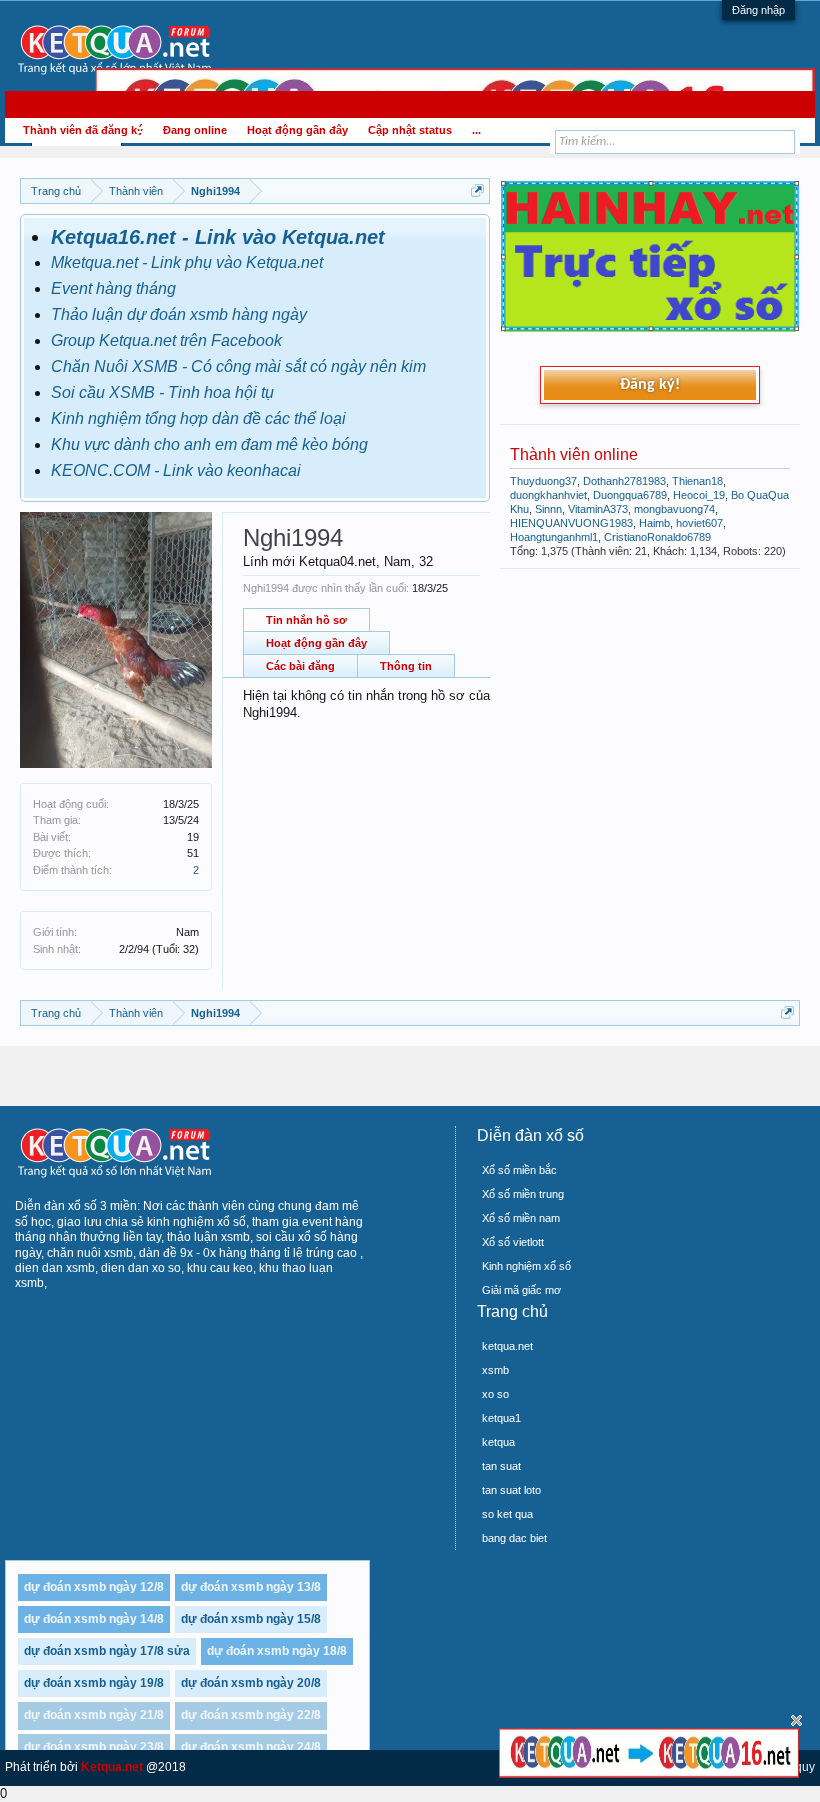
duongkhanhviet (548, 495)
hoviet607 (699, 523)
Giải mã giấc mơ (521, 1290)
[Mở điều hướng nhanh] (477, 190)
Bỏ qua (796, 1720)
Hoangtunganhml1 (554, 537)
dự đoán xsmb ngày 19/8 (94, 1683)
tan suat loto (511, 1490)
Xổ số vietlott (513, 1242)
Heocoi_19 (699, 495)
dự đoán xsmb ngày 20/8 (251, 1683)
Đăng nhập (758, 10)
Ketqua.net (112, 1767)
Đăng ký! (650, 385)
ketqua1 (501, 1418)
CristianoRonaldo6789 (657, 537)
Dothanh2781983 (624, 481)
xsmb (495, 1370)
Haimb (654, 523)
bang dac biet (514, 1538)
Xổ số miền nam (521, 1218)
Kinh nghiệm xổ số (526, 1266)
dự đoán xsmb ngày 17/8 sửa (107, 1651)
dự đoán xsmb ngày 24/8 (251, 1747)
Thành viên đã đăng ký (83, 130)
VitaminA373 (598, 509)
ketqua (498, 1442)
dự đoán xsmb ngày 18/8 (277, 1651)
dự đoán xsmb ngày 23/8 (94, 1747)
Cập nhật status (410, 130)
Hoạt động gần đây (316, 643)
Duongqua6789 (630, 495)
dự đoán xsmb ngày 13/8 (251, 1587)
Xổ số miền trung (523, 1194)
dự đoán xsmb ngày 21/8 (94, 1715)
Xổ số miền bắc (519, 1170)
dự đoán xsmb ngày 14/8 (94, 1619)
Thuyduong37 (543, 481)
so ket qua (507, 1514)
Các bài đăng (300, 666)
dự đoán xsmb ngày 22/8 (251, 1715)
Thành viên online (574, 454)
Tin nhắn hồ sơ (306, 620)
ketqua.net (507, 1346)
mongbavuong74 (674, 509)
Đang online (195, 130)
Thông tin (406, 666)
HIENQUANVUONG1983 (571, 523)
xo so (495, 1394)
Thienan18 (697, 481)
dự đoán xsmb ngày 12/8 (94, 1587)
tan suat (501, 1466)
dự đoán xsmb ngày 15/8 (251, 1619)
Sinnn (548, 509)
